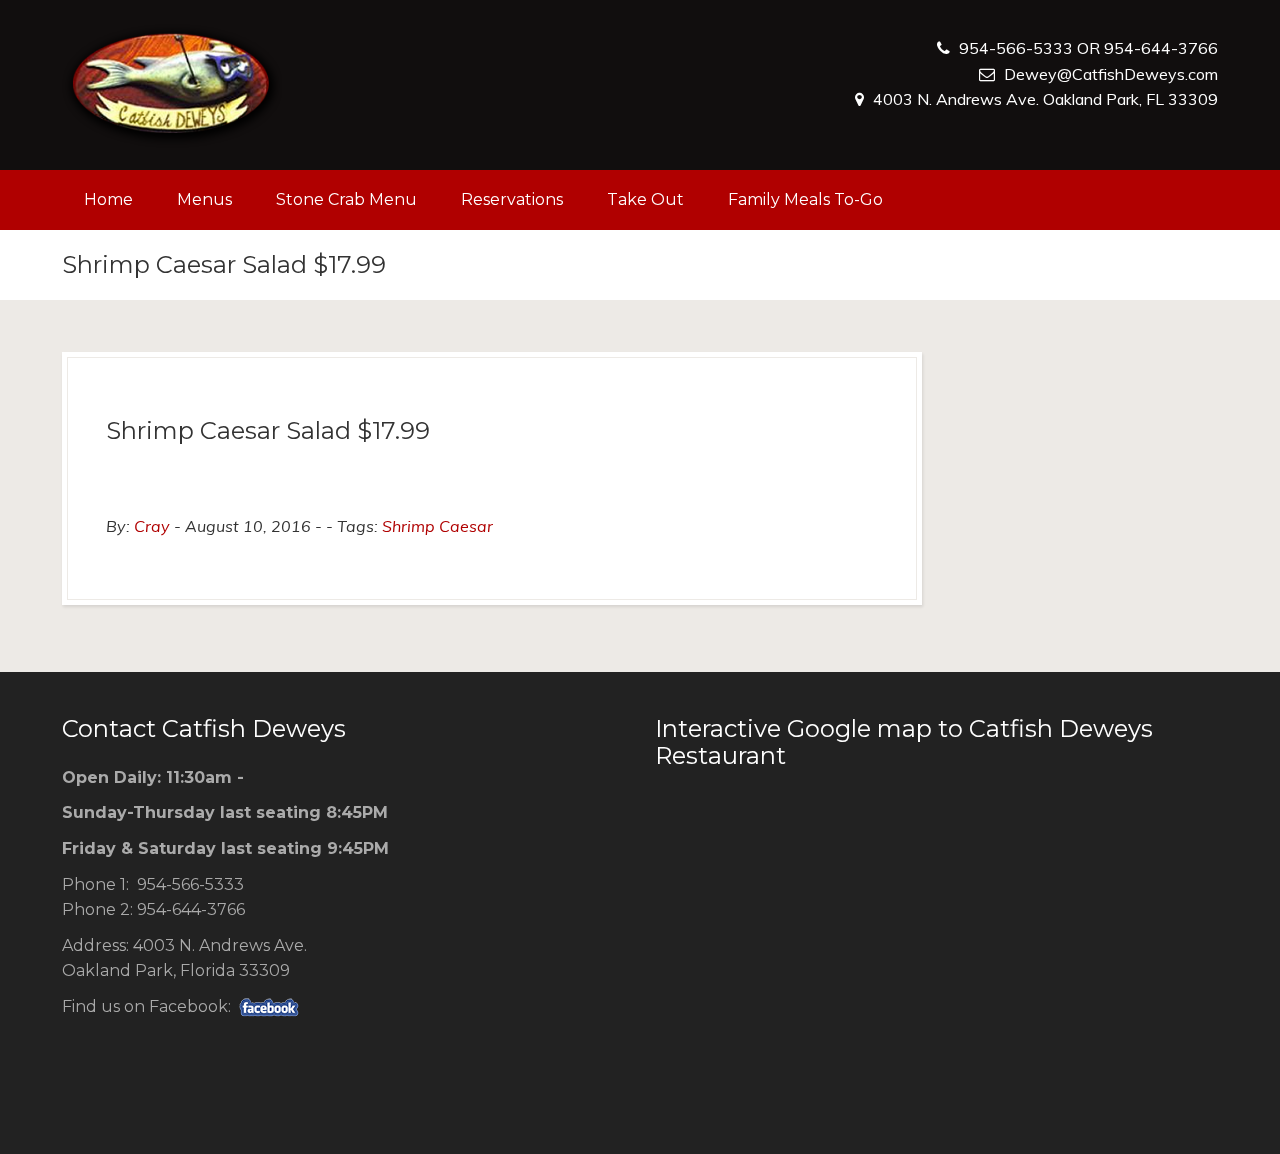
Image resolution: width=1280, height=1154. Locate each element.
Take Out (645, 199)
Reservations (512, 199)
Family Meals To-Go (805, 199)
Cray (152, 526)
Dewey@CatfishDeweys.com (1111, 74)
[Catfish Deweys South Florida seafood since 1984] (172, 85)
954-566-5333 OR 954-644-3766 (1088, 48)
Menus (204, 199)
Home (108, 199)
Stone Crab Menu (346, 199)
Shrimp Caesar (437, 526)
